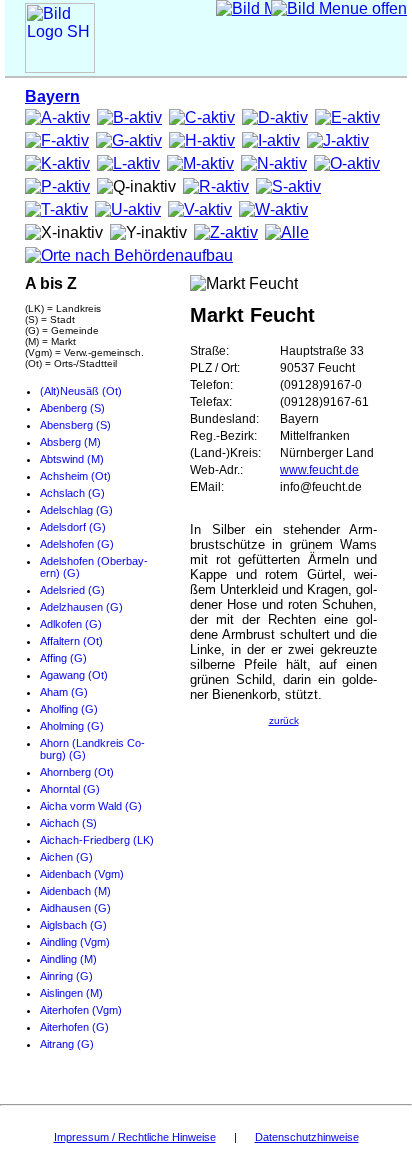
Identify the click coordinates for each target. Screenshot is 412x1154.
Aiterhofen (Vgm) (81, 1010)
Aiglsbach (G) (73, 925)
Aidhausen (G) (75, 908)
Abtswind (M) (72, 459)
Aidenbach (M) (75, 891)
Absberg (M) (70, 442)
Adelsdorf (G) (73, 527)
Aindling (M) (68, 959)
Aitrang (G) (67, 1044)
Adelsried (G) (72, 590)
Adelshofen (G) (77, 544)
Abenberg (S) (72, 408)
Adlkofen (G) (71, 624)
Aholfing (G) (69, 709)
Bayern (52, 96)
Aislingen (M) (71, 993)
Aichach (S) (68, 823)
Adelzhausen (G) (81, 607)
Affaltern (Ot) (71, 641)
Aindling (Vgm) (75, 942)
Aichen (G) (66, 857)
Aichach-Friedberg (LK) (97, 840)
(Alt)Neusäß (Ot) (81, 391)
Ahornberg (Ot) (77, 772)
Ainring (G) (66, 976)
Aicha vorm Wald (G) (91, 806)
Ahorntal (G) (70, 789)
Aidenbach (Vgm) (82, 874)
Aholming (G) (72, 726)
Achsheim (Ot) (75, 476)
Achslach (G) (72, 493)
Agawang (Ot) (74, 675)
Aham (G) (64, 692)
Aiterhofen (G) (74, 1027)
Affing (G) (63, 658)
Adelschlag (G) (76, 510)
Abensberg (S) (75, 425)
